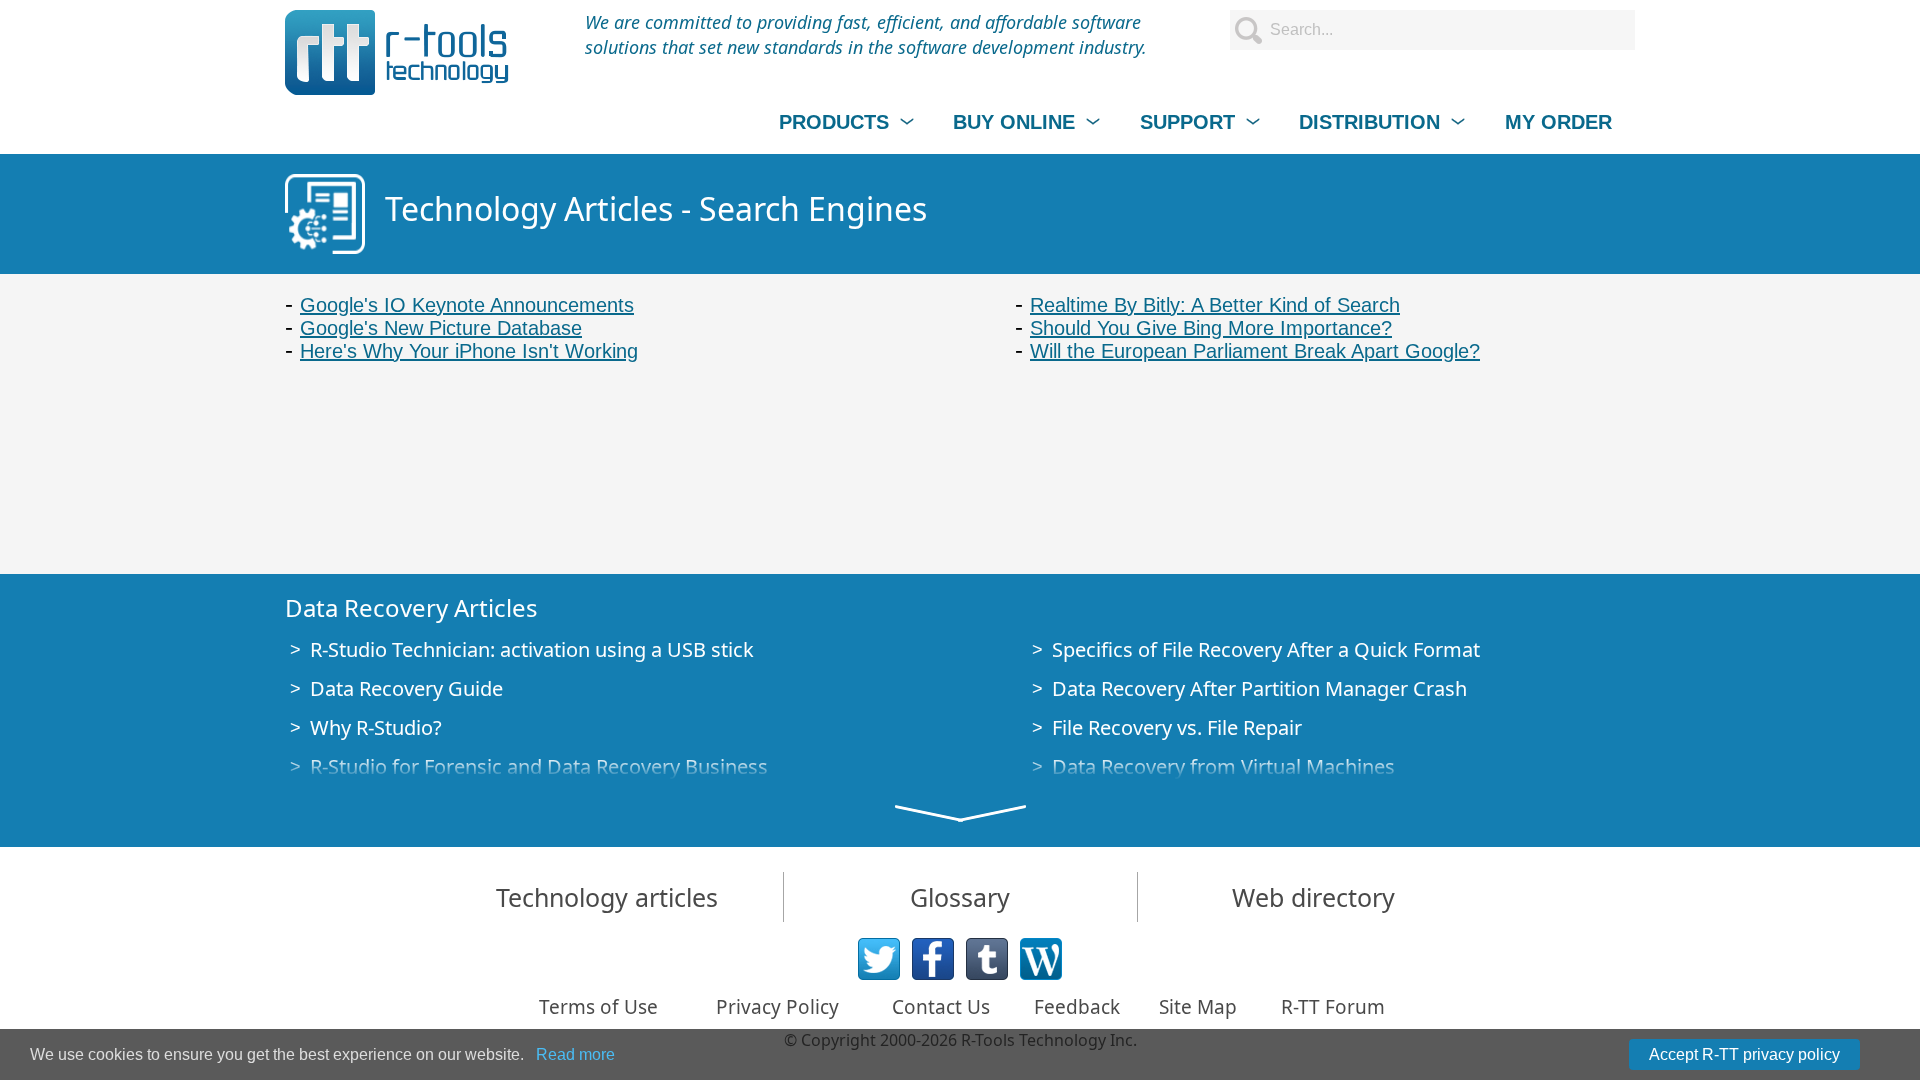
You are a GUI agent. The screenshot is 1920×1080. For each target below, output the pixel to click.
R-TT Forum (1333, 1007)
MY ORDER (1558, 122)
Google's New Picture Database (441, 328)
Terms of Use (598, 1007)
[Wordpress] (1041, 959)
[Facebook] (933, 959)
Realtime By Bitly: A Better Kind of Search (1215, 305)
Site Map (1198, 1007)
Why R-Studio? (376, 727)
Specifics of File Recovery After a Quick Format (1266, 649)
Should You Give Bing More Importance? (1211, 328)
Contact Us (941, 1007)
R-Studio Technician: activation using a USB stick (532, 649)
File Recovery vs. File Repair (1177, 727)
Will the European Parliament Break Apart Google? (1255, 351)
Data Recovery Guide (406, 688)
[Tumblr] (987, 959)
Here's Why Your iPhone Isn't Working (469, 351)
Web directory (1313, 897)
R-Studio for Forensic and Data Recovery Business (539, 766)
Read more (575, 1054)
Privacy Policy (777, 1007)
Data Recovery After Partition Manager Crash (1259, 688)
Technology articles (607, 897)
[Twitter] (879, 959)
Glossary (960, 897)
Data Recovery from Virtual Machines (1223, 766)
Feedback (1077, 1007)
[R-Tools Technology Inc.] (397, 52)
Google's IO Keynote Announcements (467, 305)
